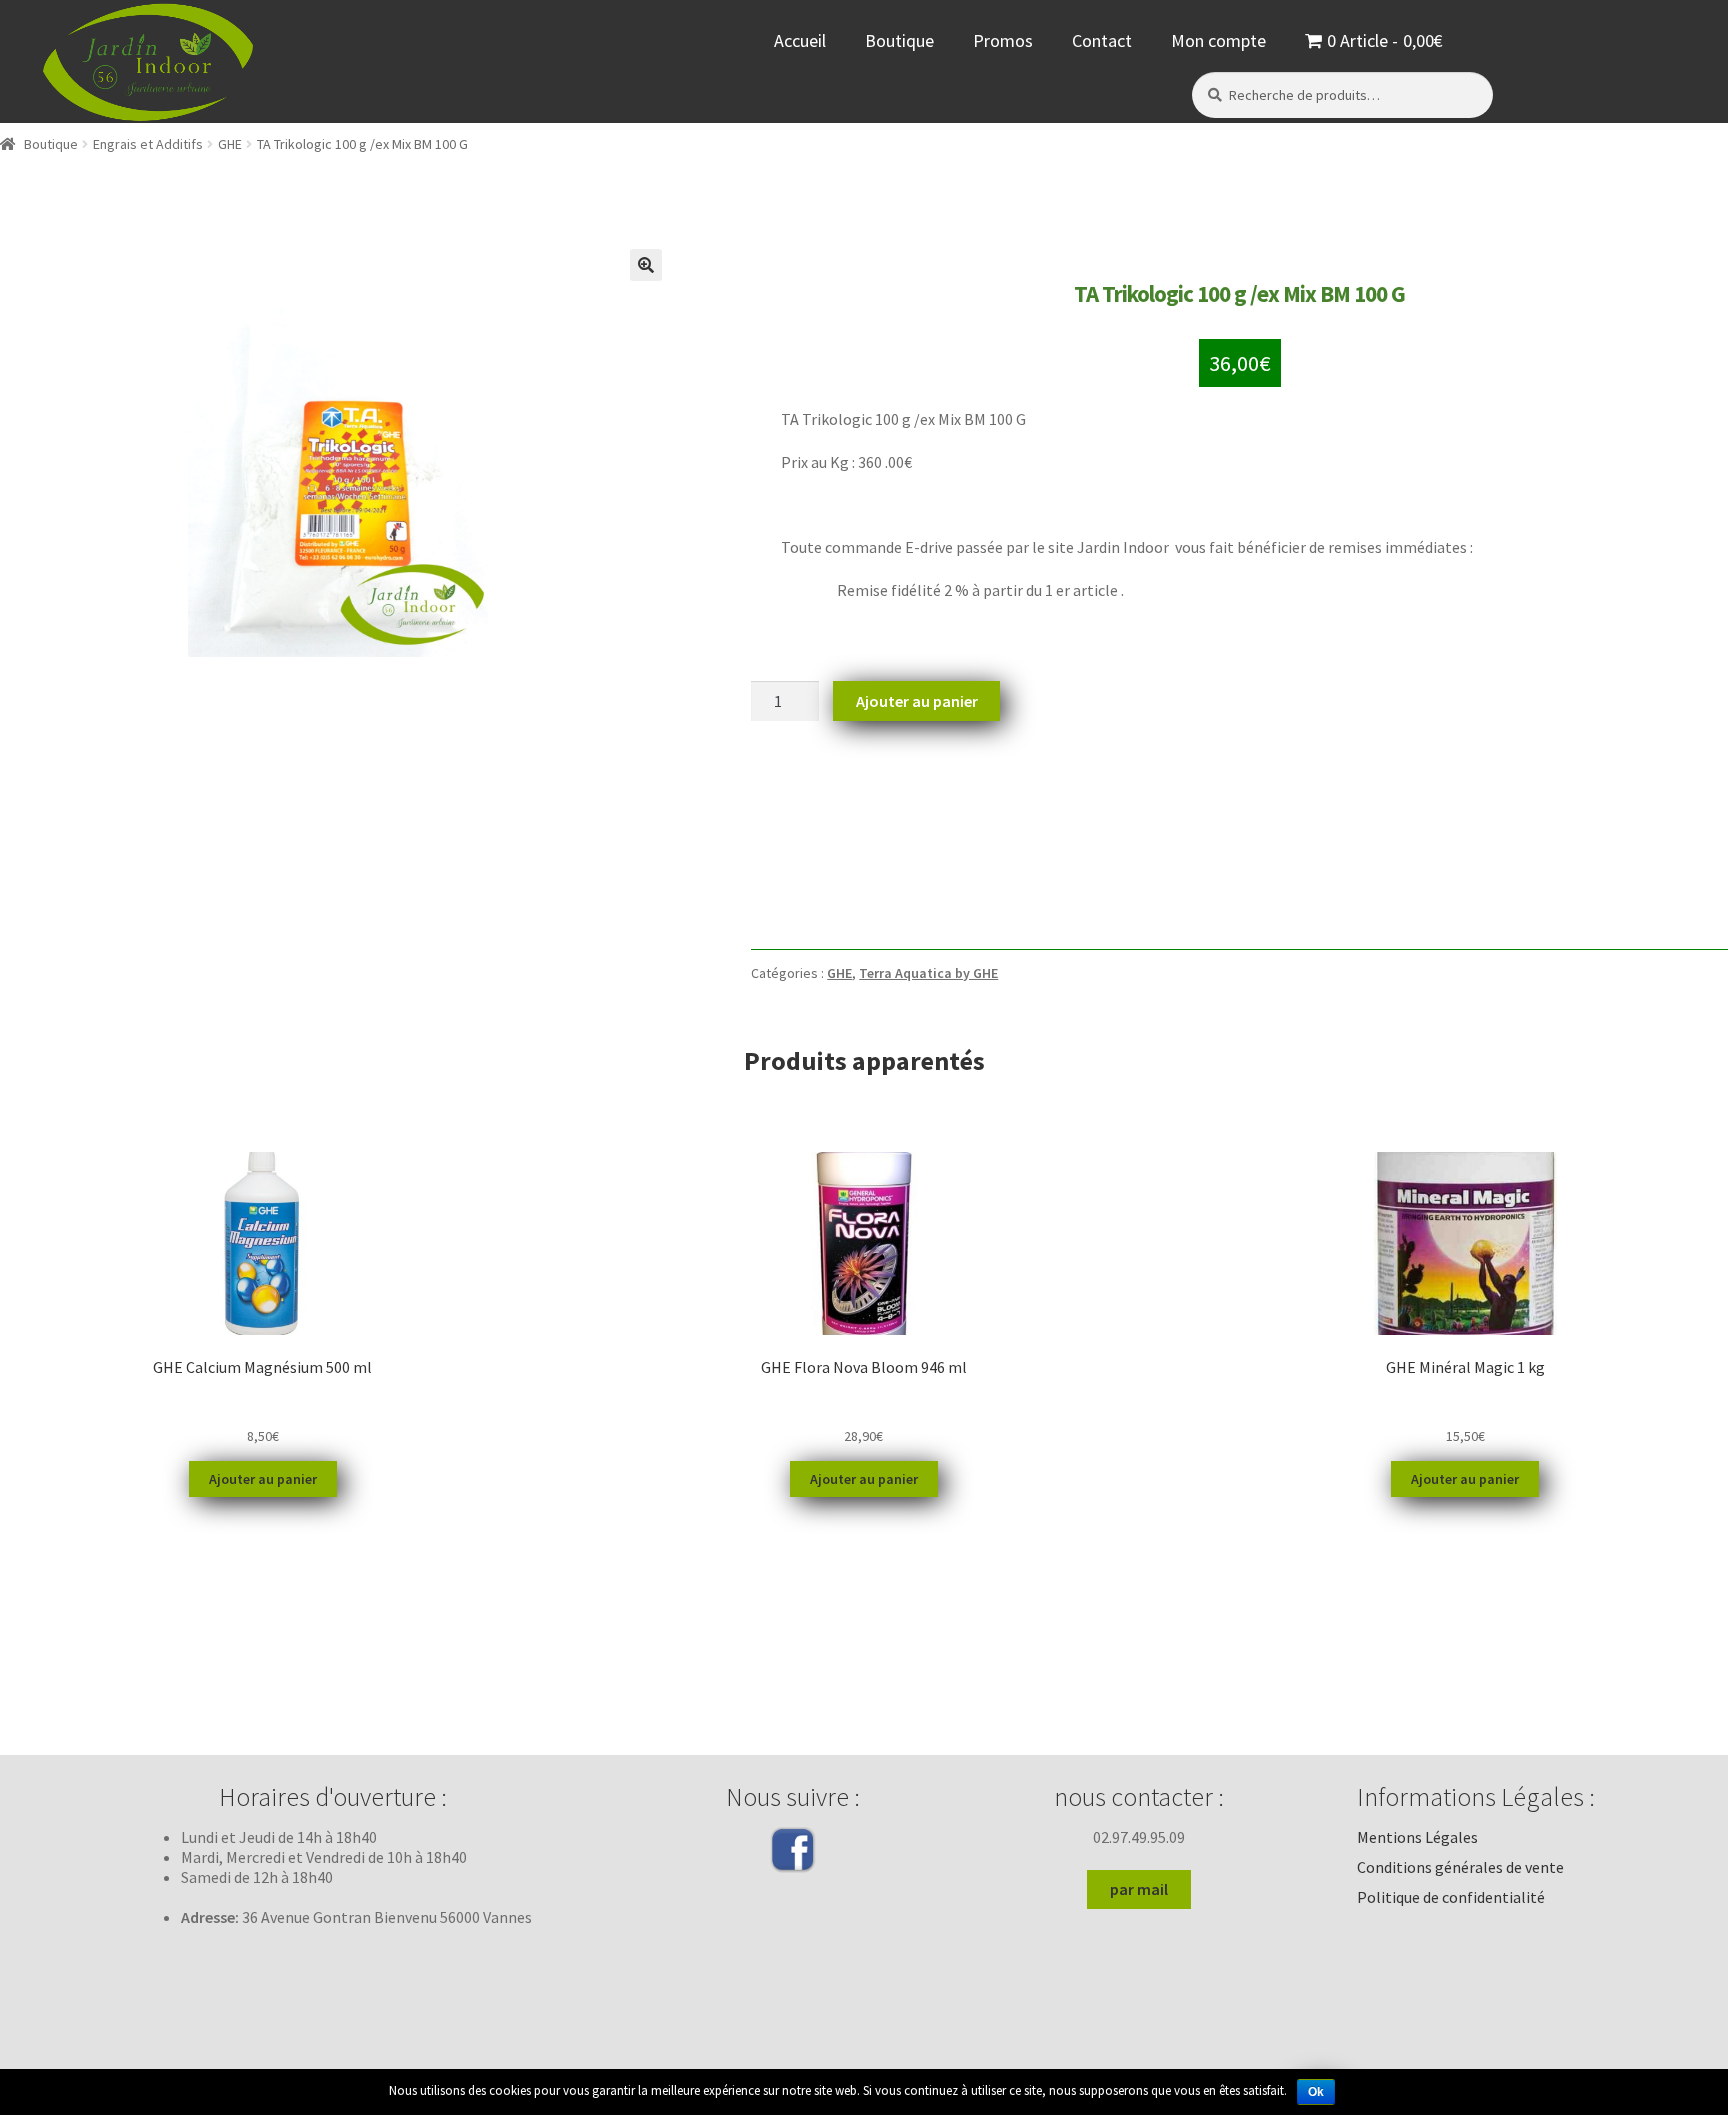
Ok (1316, 2092)
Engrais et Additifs (148, 144)
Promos (1003, 40)
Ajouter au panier (917, 701)
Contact (1102, 40)
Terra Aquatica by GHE (928, 973)
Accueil (800, 40)
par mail (1139, 1889)
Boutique (899, 40)
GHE (230, 144)
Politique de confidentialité (1451, 1897)
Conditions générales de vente (1460, 1867)
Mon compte (1218, 40)
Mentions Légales (1417, 1837)
